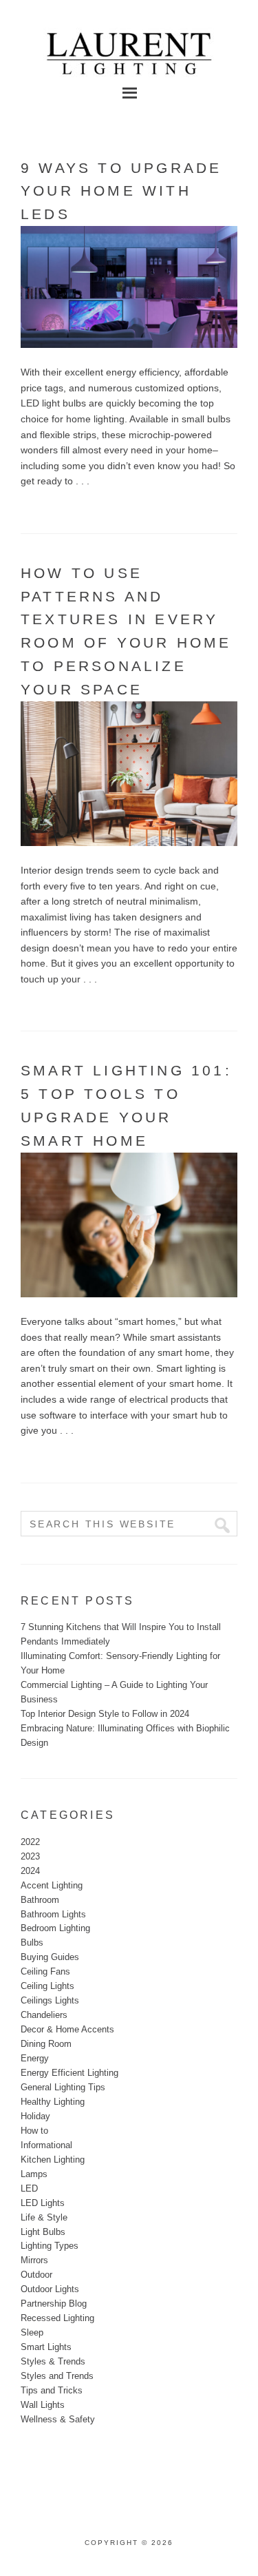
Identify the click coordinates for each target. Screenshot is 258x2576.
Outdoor (36, 2275)
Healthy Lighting (53, 2102)
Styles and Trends (57, 2376)
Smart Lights (46, 2347)
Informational (46, 2145)
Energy (35, 2058)
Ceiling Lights (47, 1986)
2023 (30, 1856)
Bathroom (40, 1900)
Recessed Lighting (57, 2318)
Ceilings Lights (50, 2000)
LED (29, 2188)
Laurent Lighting (129, 48)
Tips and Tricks (52, 2390)
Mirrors (34, 2260)
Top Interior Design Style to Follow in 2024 (105, 1714)
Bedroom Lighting (55, 1928)
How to (34, 2131)
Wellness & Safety (58, 2419)
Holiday (35, 2116)
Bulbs (32, 1943)
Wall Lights (43, 2405)
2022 (30, 1842)
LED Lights (43, 2203)
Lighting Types (50, 2246)
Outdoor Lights (50, 2289)
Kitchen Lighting (53, 2160)
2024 (30, 1871)
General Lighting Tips (63, 2087)
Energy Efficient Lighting (69, 2073)
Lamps (34, 2174)
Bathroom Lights (53, 1914)
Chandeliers (44, 2015)
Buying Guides (50, 1957)
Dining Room (46, 2044)
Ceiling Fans (45, 1971)
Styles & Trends (53, 2361)
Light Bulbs (43, 2232)
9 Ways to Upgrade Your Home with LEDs (121, 191)
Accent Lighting (52, 1885)
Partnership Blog (54, 2304)
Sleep (32, 2332)
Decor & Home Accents (67, 2029)
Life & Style (44, 2217)
